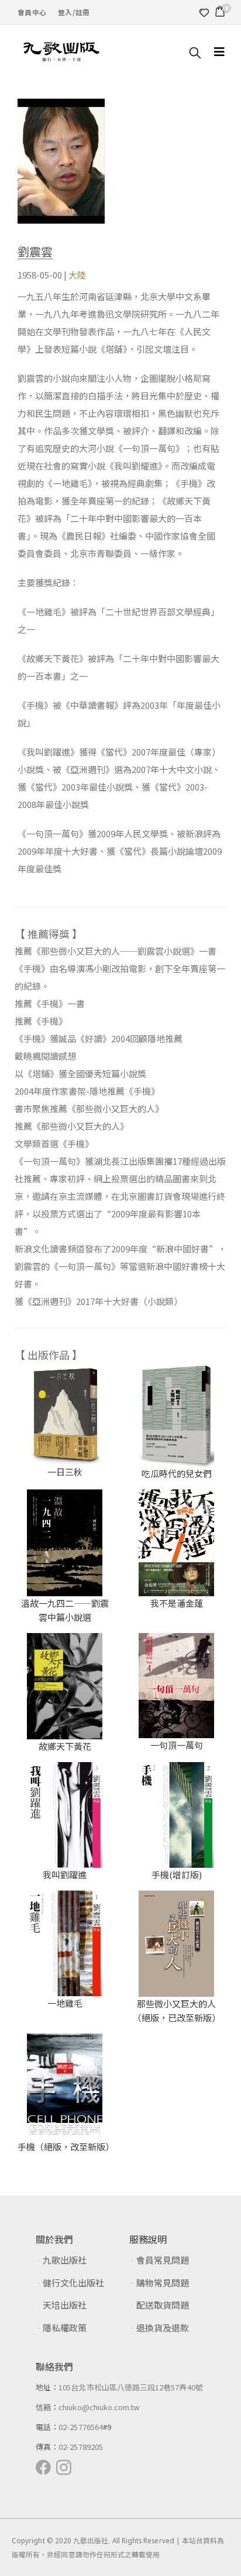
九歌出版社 (65, 2260)
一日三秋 (65, 1472)
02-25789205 (81, 2447)
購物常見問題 (163, 2283)
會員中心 (32, 12)
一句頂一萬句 (177, 1745)
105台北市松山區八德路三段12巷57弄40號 (131, 2387)
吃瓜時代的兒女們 (177, 1473)
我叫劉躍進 (65, 1874)
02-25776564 (81, 2427)
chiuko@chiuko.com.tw (99, 2407)
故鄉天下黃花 (65, 1746)
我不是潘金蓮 (177, 1603)
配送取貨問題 (163, 2305)
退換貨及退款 (163, 2328)
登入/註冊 (74, 12)
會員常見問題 (163, 2260)
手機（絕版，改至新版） (66, 2147)
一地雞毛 (65, 2003)
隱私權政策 (65, 2328)
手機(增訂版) (177, 1874)
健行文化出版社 (73, 2283)
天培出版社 (65, 2305)
